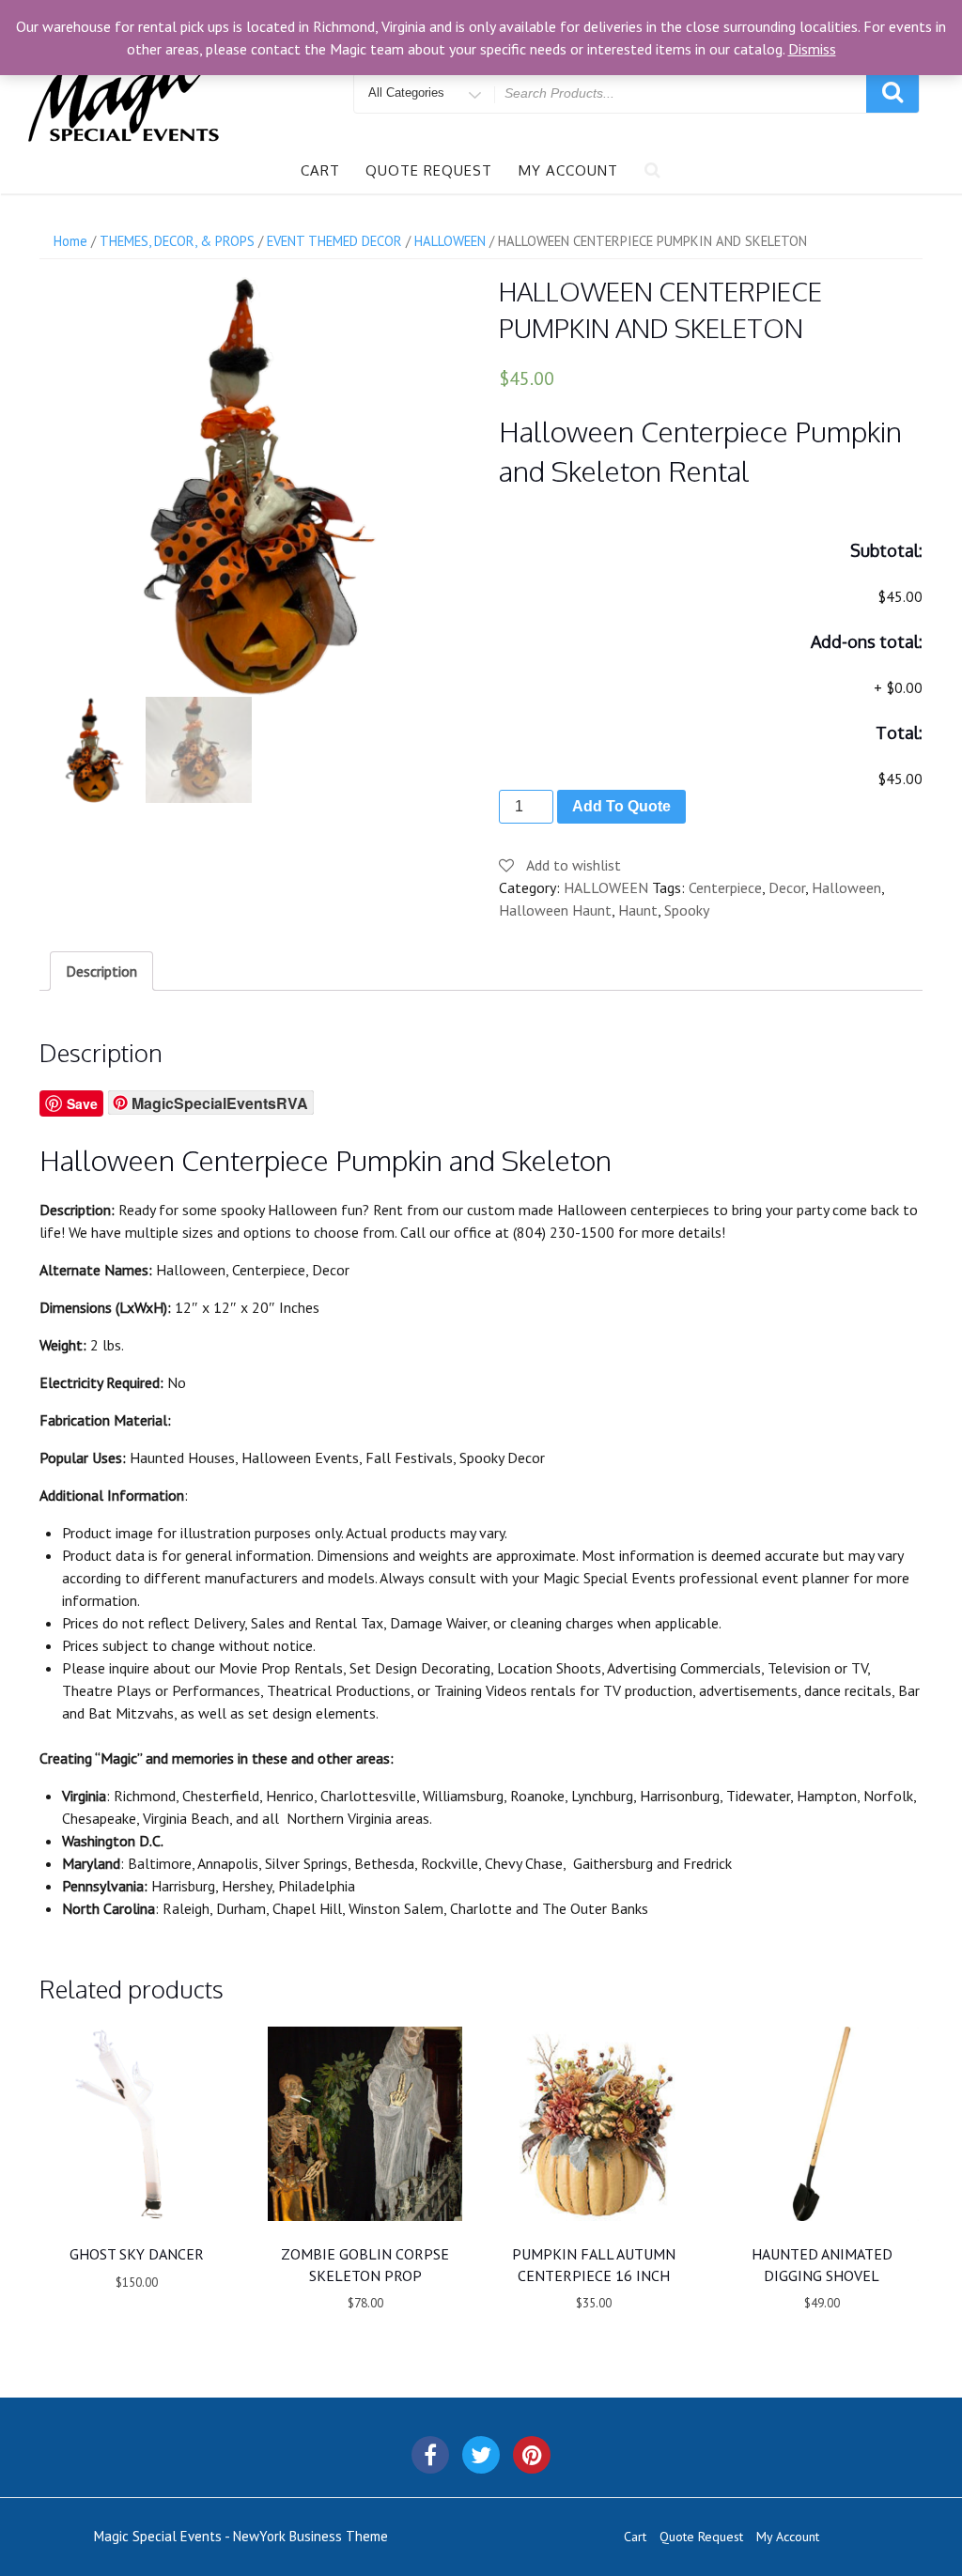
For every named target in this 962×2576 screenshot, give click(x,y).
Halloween (846, 887)
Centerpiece (725, 887)
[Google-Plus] (532, 2455)
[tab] (101, 971)
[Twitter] (481, 2455)
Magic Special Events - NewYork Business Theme (241, 2536)
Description (101, 971)
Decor (787, 887)
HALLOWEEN (606, 887)
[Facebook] (430, 2455)
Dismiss (812, 49)
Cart (320, 170)
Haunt (638, 910)
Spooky (687, 910)
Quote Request (429, 170)
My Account (568, 170)
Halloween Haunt (555, 910)
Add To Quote (621, 806)
